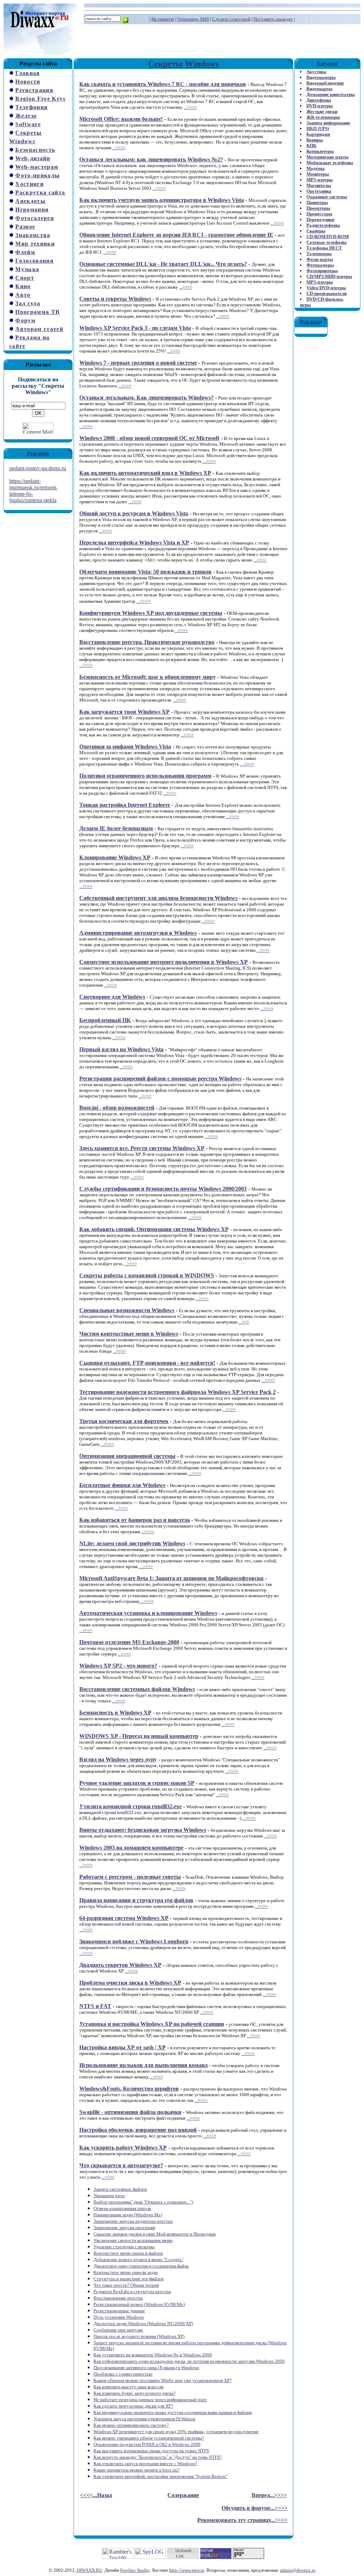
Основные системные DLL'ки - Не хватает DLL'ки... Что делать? (163, 264)
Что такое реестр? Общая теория (126, 2285)
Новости (28, 82)
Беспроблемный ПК (105, 1020)
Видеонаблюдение (325, 83)
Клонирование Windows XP (115, 857)
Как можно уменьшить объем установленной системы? (149, 2438)
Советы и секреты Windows (115, 299)
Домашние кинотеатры (331, 94)
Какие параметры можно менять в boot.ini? (137, 2470)
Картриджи (318, 134)
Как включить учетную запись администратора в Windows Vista (162, 200)
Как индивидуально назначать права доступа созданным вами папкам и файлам (173, 2412)
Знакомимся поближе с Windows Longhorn (134, 1941)
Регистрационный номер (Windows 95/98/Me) (139, 2304)
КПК (311, 146)
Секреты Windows (183, 64)
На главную (163, 19)
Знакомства (33, 235)
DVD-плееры (320, 106)
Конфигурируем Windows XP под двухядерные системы (151, 613)
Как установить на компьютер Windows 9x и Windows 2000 (153, 2355)
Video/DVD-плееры (326, 288)
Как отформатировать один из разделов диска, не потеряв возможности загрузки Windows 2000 (189, 2361)
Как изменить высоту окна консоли (129, 2387)
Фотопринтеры (322, 271)
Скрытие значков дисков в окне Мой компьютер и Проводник (155, 2234)
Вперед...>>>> (269, 2495)
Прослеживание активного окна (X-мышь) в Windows (146, 2368)
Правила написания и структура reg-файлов (136, 1900)
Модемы (315, 168)
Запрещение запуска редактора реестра (133, 2221)
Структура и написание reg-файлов (129, 2279)
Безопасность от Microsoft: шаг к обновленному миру (148, 677)
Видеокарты (319, 89)
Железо (26, 116)
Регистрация (34, 90)
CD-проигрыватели (326, 293)
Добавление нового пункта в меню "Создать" (138, 2260)
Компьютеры (320, 151)
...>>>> (190, 107)
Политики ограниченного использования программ (145, 776)
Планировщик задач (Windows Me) (128, 2215)
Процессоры (319, 214)
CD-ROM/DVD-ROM (328, 237)
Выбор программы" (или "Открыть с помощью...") (143, 2202)
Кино (23, 286)
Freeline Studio (135, 2570)
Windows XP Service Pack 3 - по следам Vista (135, 328)
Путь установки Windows (119, 2317)
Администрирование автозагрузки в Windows (138, 933)
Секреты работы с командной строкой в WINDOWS (147, 1275)
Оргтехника (319, 191)
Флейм (25, 252)
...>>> (142, 601)
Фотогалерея (35, 218)
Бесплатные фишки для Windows (122, 1485)
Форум (25, 320)
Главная (28, 73)
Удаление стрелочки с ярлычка (124, 2247)
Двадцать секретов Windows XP (120, 1965)
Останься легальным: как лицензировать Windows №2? (151, 159)
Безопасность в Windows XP (115, 1713)
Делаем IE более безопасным (116, 828)
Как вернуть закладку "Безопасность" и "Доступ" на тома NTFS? (158, 2457)
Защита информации (328, 123)
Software (28, 124)
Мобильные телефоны (330, 163)
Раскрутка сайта (40, 192)
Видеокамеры (321, 77)
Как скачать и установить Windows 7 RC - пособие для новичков (163, 84)
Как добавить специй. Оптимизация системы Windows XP (154, 1229)
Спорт (25, 278)
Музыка (27, 269)
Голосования (34, 261)
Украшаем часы (109, 2196)
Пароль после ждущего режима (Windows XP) (139, 2336)
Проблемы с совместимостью (123, 2374)
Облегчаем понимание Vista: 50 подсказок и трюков (145, 572)
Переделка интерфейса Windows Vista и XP (134, 543)
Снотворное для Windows (112, 997)
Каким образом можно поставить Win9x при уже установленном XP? (163, 2380)
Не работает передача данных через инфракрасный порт (150, 2400)
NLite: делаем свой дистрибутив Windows (132, 1543)
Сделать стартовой (231, 19)
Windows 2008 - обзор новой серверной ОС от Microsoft (149, 438)
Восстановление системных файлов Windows (137, 1689)
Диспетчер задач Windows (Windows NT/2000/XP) (143, 2323)
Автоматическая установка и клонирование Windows (148, 1613)
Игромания (32, 210)
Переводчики (320, 219)
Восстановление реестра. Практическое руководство (147, 642)
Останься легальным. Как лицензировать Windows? (146, 398)
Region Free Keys (40, 99)
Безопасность (35, 150)
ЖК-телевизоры (323, 117)
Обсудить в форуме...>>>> (255, 2508)
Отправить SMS (193, 19)
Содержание (183, 2495)
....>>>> (247, 764)
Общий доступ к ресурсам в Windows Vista (134, 513)
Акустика (316, 72)
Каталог (327, 63)
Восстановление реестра (118, 2298)
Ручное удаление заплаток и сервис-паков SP (137, 1783)
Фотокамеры (320, 265)
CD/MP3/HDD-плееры (329, 276)
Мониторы (318, 174)
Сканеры (316, 231)
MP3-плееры (320, 180)
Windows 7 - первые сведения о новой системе (138, 363)
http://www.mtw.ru (187, 2570)
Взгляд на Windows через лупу (118, 1759)
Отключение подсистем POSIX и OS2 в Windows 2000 (147, 2444)
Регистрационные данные (119, 2311)
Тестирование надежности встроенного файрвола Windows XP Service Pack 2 (178, 1392)
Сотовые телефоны (326, 242)
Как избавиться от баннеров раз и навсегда (135, 1520)
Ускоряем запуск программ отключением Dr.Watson (144, 2419)
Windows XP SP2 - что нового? (118, 1666)
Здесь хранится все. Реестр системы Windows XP (142, 1148)
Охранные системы (327, 197)
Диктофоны (319, 100)
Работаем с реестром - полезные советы (130, 1877)
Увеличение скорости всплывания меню (133, 2240)
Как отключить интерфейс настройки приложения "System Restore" (161, 2476)
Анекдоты (30, 201)
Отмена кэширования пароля (122, 2208)
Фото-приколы (38, 175)
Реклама (38, 453)
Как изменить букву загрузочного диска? (135, 2393)
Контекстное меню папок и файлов (128, 2253)
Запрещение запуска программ (124, 2228)
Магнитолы (319, 185)
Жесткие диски (322, 111)
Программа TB (38, 312)
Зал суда (28, 303)
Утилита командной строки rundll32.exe (130, 1806)
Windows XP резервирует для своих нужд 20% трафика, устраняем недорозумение (176, 2432)
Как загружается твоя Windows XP (124, 712)
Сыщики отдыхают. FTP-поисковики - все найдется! (147, 1363)
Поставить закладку (273, 19)
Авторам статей (39, 329)
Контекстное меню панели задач (126, 2272)
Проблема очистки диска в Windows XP (130, 1983)
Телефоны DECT (324, 248)
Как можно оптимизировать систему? (131, 2425)
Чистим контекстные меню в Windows (129, 1334)
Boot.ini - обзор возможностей (117, 1108)
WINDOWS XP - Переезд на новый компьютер (139, 1736)
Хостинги (30, 184)
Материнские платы (327, 157)
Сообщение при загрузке (118, 2330)
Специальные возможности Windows (127, 1310)
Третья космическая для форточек (124, 1421)
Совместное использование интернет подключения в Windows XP (164, 962)
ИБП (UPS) (318, 128)
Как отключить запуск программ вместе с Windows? (145, 2464)
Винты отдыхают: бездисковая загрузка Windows (143, 1830)
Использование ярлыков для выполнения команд (143, 2065)
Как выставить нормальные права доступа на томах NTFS (151, 2451)
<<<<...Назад (96, 2495)
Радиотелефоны (323, 225)
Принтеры (317, 202)
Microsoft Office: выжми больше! (121, 119)
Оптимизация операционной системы (127, 1456)
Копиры (315, 140)
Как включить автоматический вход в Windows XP (145, 473)
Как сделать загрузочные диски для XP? (133, 2406)
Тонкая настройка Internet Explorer (125, 805)
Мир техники (35, 244)
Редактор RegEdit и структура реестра (132, 2291)
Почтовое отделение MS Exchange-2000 (129, 1642)
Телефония (31, 107)
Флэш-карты (320, 259)
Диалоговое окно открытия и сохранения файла (141, 2266)
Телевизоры (319, 254)
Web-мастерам (37, 167)
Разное (25, 227)
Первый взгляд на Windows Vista (121, 1049)
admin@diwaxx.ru (298, 2570)
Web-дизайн (33, 158)
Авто (23, 295)
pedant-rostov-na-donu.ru (38, 468)
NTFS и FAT (95, 2006)
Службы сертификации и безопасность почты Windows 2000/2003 (163, 1189)
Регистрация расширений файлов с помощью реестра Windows (160, 1078)
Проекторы (318, 208)
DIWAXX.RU (90, 2570)
